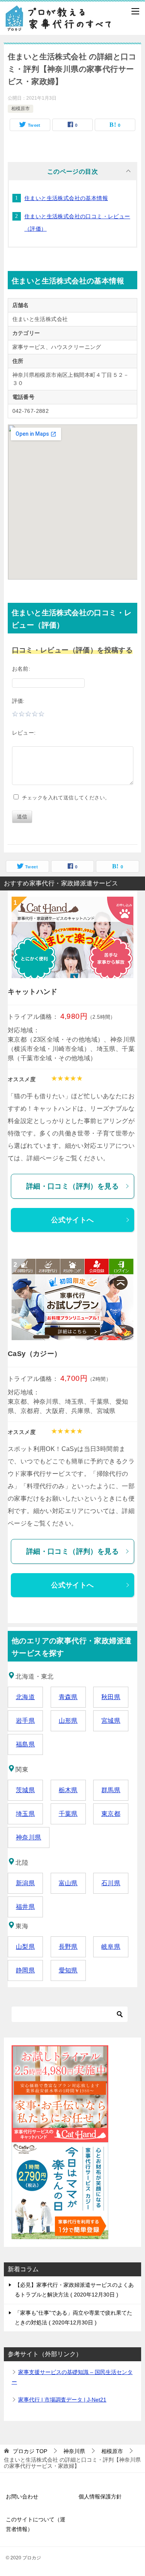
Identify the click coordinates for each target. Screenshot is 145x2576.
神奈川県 (29, 1837)
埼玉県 (25, 1814)
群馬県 (111, 1790)
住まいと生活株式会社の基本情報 (66, 198)
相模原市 (20, 109)
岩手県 (25, 1721)
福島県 (25, 1744)
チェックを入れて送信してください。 (64, 798)
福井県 (25, 1907)
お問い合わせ (22, 2497)
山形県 (68, 1721)
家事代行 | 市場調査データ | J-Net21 (62, 2400)
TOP (30, 2451)
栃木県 (68, 1790)
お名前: (21, 669)
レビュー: (24, 733)
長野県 (68, 1947)
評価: (18, 701)
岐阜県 (111, 1947)
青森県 (68, 1697)
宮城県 (111, 1721)
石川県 (111, 1883)
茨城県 (25, 1790)
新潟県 (25, 1883)
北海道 (25, 1697)
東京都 (111, 1814)
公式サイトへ (72, 1220)
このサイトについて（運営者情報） (36, 2524)
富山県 (68, 1883)
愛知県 (68, 1970)
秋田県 (111, 1697)
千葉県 (68, 1814)
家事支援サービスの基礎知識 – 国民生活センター (72, 2377)
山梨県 (25, 1947)
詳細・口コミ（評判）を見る (72, 1186)
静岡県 (25, 1970)
